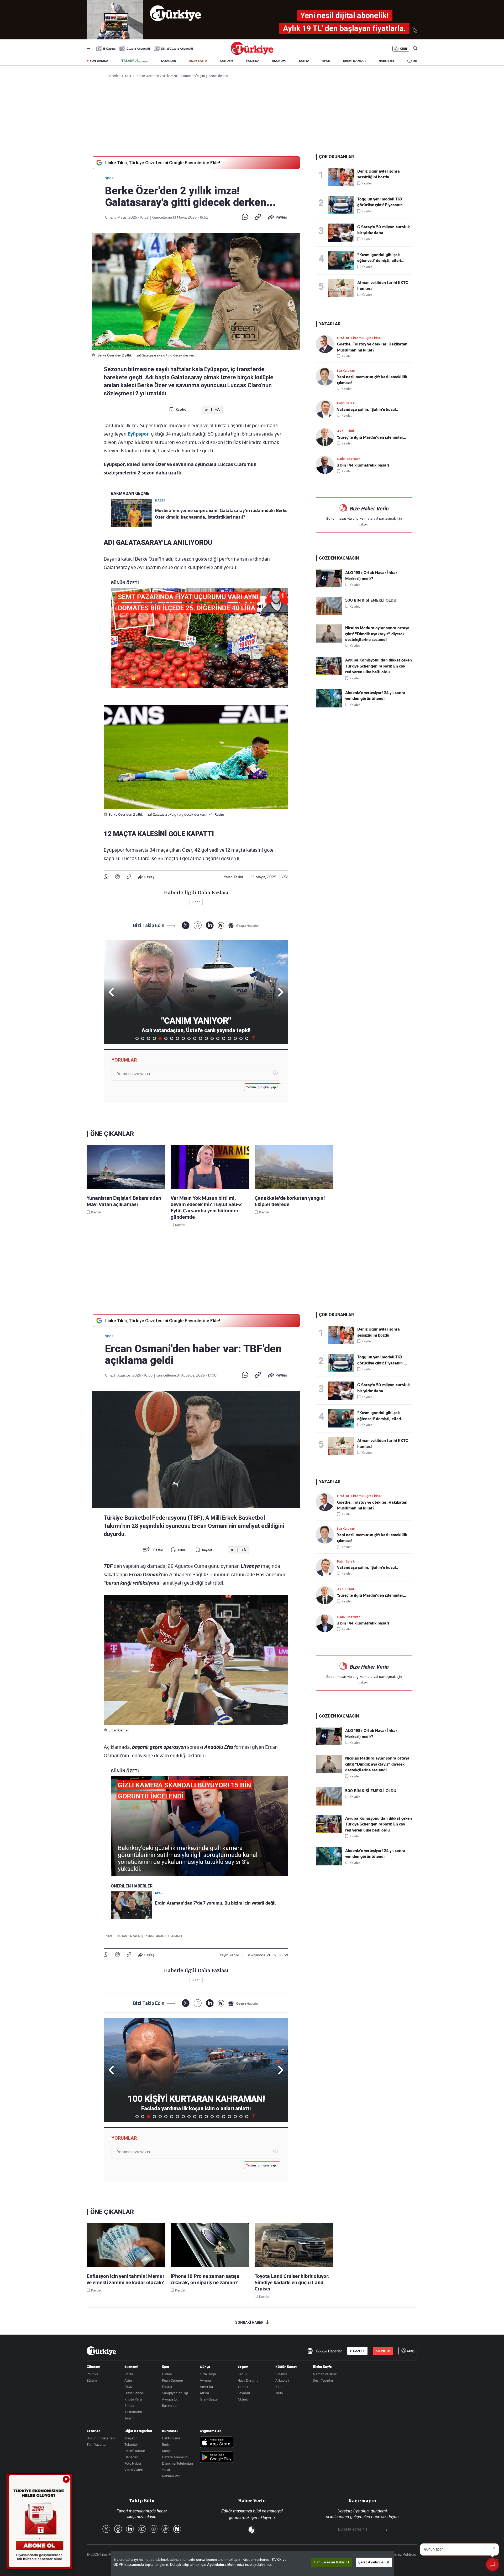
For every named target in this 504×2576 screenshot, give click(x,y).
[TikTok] (165, 2529)
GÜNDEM (227, 61)
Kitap (279, 2387)
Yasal (166, 2470)
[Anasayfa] (101, 2351)
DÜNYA (304, 61)
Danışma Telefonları (177, 2463)
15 (218, 1038)
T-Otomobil (133, 2412)
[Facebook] (117, 877)
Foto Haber (133, 2463)
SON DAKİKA (99, 61)
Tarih (279, 2393)
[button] (280, 992)
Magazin (131, 2438)
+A (217, 410)
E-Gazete (109, 49)
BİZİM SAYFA (198, 61)
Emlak (129, 2406)
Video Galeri (134, 2470)
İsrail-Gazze (209, 2399)
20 (247, 1038)
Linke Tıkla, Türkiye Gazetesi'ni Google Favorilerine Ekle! (163, 163)
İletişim (168, 2444)
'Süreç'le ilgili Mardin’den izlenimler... (372, 437)
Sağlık (242, 2374)
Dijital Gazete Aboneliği (177, 49)
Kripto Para (133, 2399)
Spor (109, 178)
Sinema (281, 2374)
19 (241, 1038)
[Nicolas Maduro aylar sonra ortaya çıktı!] (329, 641)
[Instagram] (154, 2529)
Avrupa (205, 2380)
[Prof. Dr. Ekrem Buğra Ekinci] (326, 344)
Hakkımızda (171, 2438)
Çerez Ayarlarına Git (374, 2562)
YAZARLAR (168, 61)
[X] (185, 925)
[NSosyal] (221, 925)
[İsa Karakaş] (326, 377)
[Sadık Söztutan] (326, 465)
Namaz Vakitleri (325, 2374)
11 (195, 1038)
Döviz (128, 2387)
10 (189, 1038)
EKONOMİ (279, 61)
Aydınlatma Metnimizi (225, 2565)
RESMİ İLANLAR (354, 61)
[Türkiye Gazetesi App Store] (217, 2443)
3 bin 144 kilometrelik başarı (363, 465)
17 (229, 1038)
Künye (167, 2451)
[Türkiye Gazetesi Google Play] (217, 2458)
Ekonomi (131, 2367)
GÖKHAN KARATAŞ (128, 1936)
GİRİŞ (404, 49)
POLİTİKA (253, 61)
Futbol (167, 2374)
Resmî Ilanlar (135, 2451)
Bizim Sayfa (322, 2367)
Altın (128, 2380)
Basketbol (170, 2406)
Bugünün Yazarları (101, 2438)
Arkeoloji (282, 2380)
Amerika (206, 2387)
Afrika (204, 2393)
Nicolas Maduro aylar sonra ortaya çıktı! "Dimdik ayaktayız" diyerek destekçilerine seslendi (377, 634)
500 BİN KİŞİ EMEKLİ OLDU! (371, 600)
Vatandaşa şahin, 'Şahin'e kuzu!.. (367, 410)
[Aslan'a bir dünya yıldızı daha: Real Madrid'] (343, 233)
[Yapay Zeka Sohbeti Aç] (492, 2564)
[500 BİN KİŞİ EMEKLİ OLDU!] (329, 614)
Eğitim (92, 2380)
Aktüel (243, 2399)
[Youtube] (142, 2529)
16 (224, 1038)
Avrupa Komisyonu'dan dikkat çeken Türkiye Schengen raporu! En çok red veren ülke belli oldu (379, 666)
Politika (92, 2374)
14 (212, 1038)
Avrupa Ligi (171, 2399)
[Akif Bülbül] (326, 437)
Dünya (205, 2367)
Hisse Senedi (134, 2393)
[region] (253, 2563)
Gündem (93, 2367)
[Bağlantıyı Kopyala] (258, 217)
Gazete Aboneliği (138, 49)
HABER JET (387, 61)
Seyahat (244, 2393)
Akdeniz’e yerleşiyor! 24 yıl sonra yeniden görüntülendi (375, 696)
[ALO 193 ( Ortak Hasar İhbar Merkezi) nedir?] (329, 586)
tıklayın (364, 524)
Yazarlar (93, 2431)
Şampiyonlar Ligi (175, 2393)
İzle (415, 61)
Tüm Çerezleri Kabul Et (331, 2562)
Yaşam (243, 2367)
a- (206, 410)
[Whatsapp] (245, 217)
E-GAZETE (357, 2351)
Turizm (130, 2418)
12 (201, 1038)
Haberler (131, 2457)
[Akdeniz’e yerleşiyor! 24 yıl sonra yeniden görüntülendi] (329, 706)
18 (235, 1038)
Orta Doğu (208, 2374)
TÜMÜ (254, 1038)
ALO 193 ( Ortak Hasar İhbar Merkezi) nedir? (371, 576)
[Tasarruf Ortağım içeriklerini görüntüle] (134, 61)
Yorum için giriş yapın (262, 1087)
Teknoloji (131, 2444)
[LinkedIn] (210, 925)
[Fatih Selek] (326, 409)
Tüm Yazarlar (97, 2444)
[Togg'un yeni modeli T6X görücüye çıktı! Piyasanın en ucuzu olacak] (343, 205)
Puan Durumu (172, 2380)
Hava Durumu (248, 2380)
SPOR (326, 61)
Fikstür (167, 2387)
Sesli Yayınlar (323, 2380)
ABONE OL (383, 2351)
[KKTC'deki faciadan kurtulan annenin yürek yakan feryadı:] (343, 260)
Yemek (243, 2387)
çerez (201, 2560)
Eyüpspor (138, 434)
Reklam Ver (171, 2476)
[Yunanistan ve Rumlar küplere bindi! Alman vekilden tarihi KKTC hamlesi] (343, 288)
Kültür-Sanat (286, 2367)
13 (206, 1038)
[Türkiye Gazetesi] (252, 53)
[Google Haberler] (244, 925)
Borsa (129, 2374)
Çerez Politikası (405, 2554)
